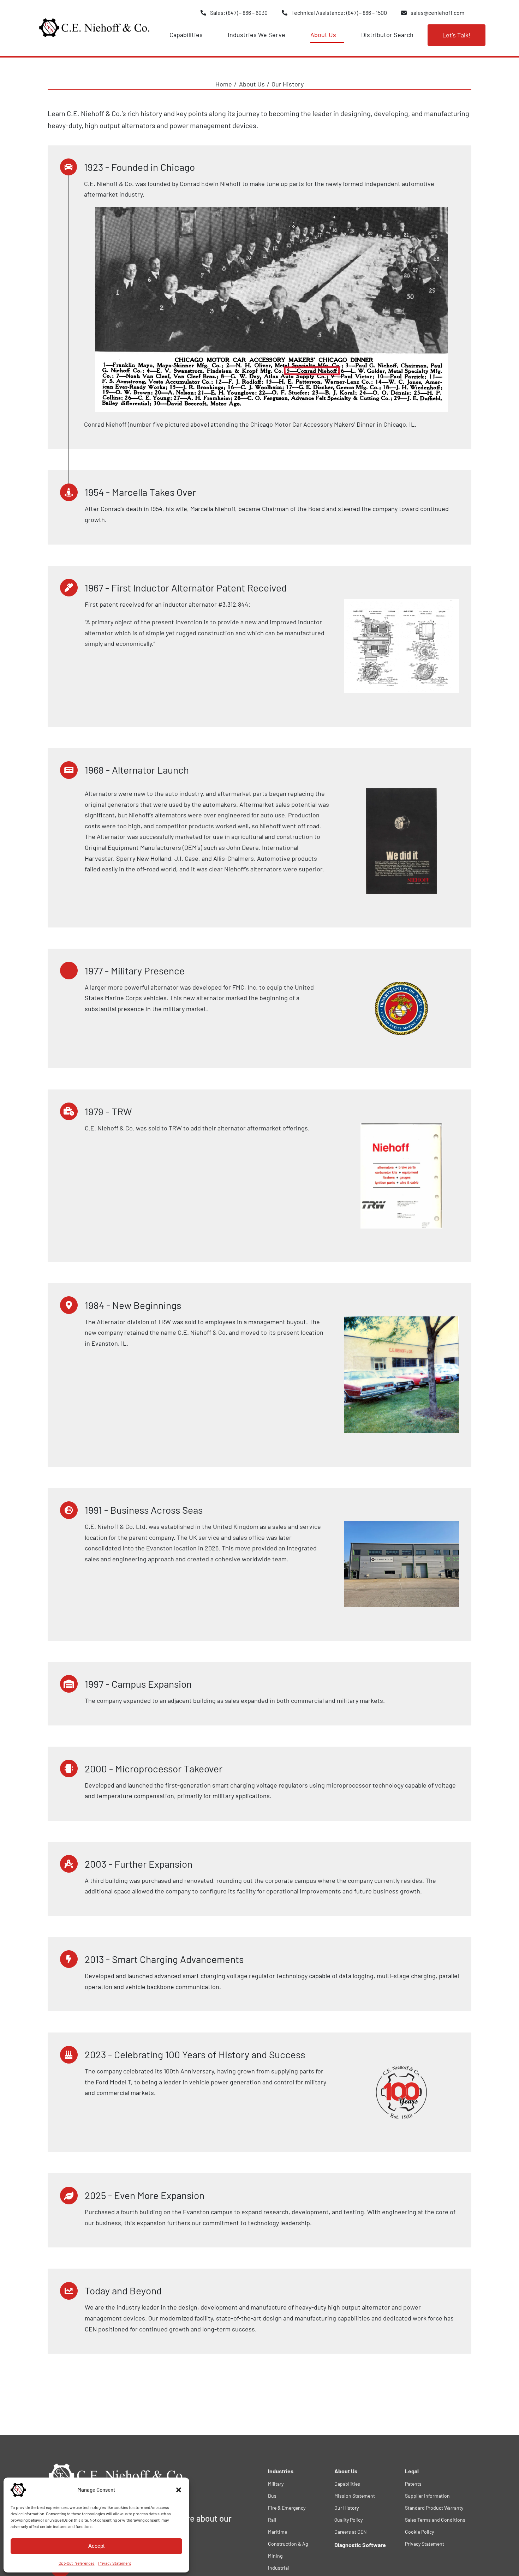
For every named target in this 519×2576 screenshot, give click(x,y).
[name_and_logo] (94, 21)
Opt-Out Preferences (77, 2563)
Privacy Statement (115, 2563)
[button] (179, 2490)
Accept (96, 2546)
